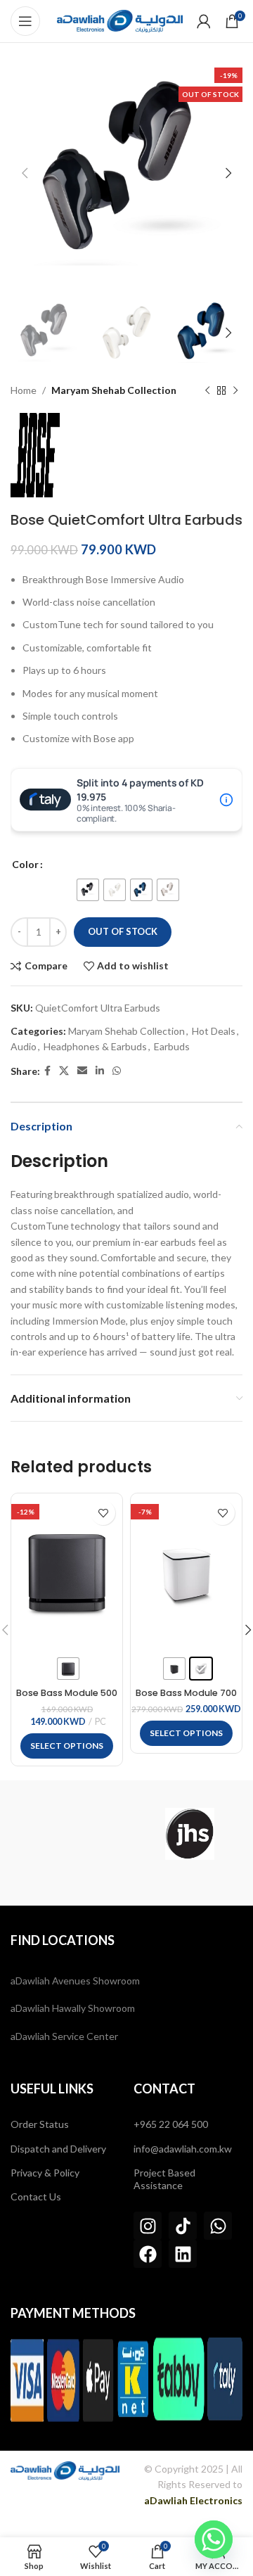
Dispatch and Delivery (58, 2149)
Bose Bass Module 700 (186, 1693)
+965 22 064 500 (171, 2124)
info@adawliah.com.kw (183, 2149)
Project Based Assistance (164, 2179)
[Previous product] (207, 391)
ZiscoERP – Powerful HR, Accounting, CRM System (77, 2536)
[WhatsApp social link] (117, 1071)
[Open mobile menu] (25, 21)
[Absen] (63, 1834)
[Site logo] (120, 20)
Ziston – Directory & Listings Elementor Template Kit (143, 2536)
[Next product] (235, 391)
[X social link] (64, 1071)
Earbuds (172, 1046)
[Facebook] (148, 2254)
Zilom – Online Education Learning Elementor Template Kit (43, 2534)
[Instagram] (148, 2226)
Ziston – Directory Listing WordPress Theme (109, 2536)
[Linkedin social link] (100, 1071)
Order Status (40, 2124)
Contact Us (36, 2196)
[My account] (204, 21)
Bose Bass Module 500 (67, 1693)
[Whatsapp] (218, 2226)
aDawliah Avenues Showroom (75, 1981)
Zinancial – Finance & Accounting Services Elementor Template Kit (155, 2534)
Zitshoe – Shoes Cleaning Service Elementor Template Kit (180, 2536)
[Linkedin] (183, 2254)
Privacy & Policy (45, 2173)
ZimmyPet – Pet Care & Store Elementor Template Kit (116, 2534)
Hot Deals (214, 1031)
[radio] (88, 890)
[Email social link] (82, 1071)
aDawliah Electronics (193, 2500)
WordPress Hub (16, 2534)
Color (25, 864)
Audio (24, 1046)
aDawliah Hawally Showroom (73, 2008)
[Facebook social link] (47, 1071)
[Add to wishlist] (103, 1513)
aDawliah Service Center (64, 2036)
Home (24, 390)
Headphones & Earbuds (95, 1046)
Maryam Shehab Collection (114, 390)
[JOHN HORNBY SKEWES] (190, 1834)
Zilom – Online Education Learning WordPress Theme (80, 2534)
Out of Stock (123, 931)
